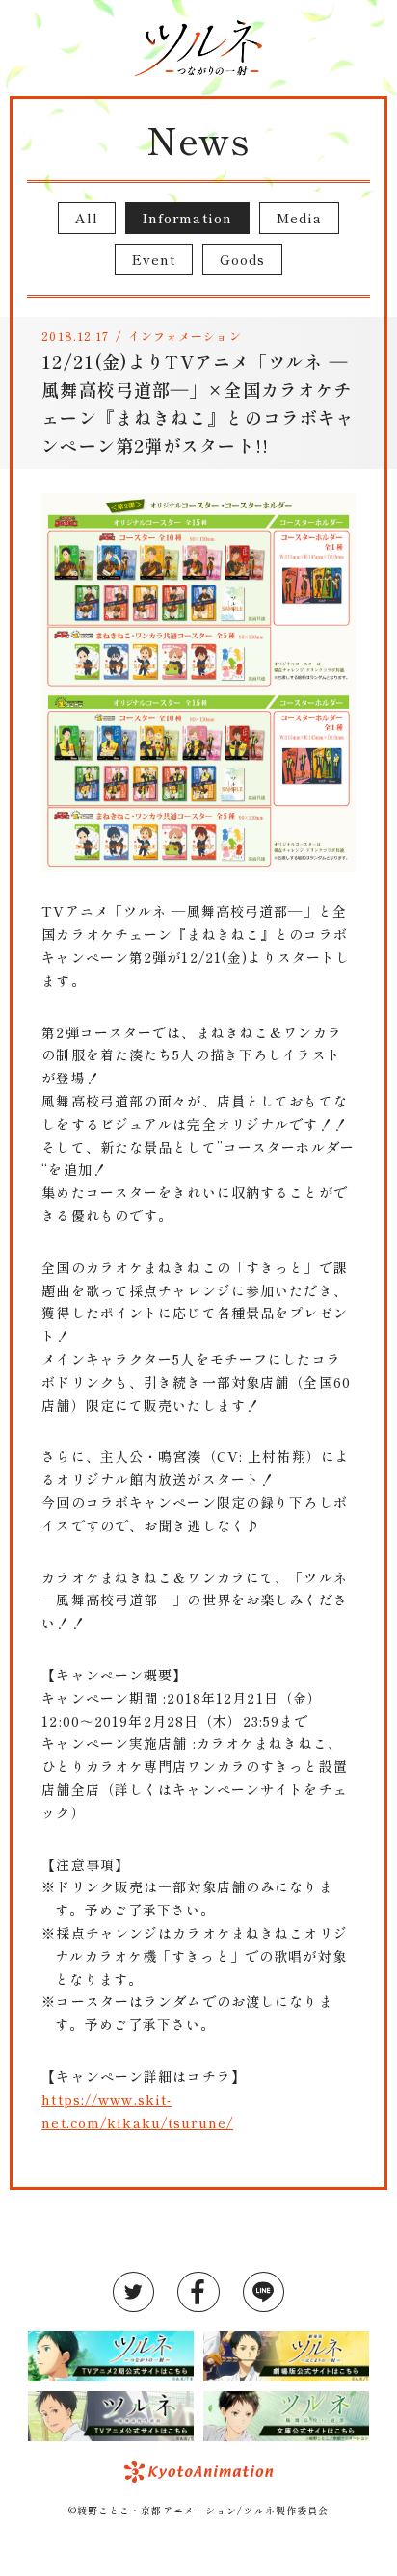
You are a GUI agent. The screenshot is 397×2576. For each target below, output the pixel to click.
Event (154, 259)
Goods (243, 259)
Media (300, 218)
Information (187, 218)
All (87, 218)
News (198, 139)
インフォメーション (185, 336)
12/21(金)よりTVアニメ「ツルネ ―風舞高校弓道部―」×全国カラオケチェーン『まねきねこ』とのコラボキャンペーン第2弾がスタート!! (198, 403)
